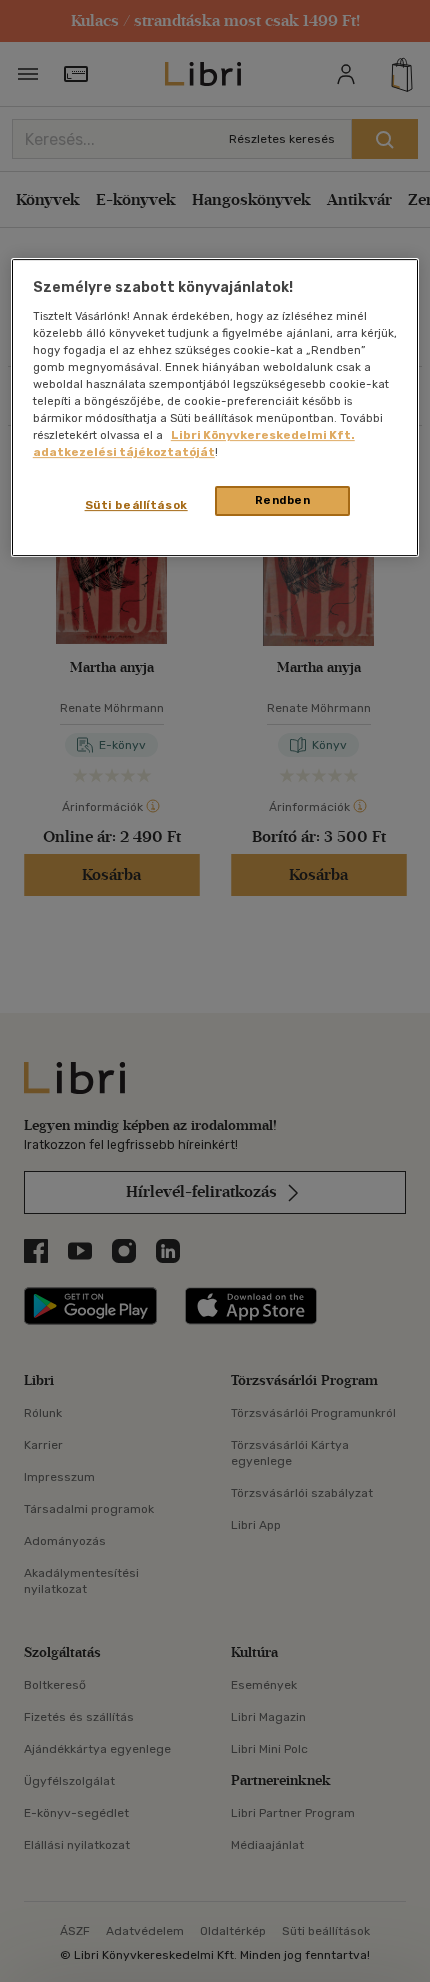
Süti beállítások (136, 506)
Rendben (283, 501)
